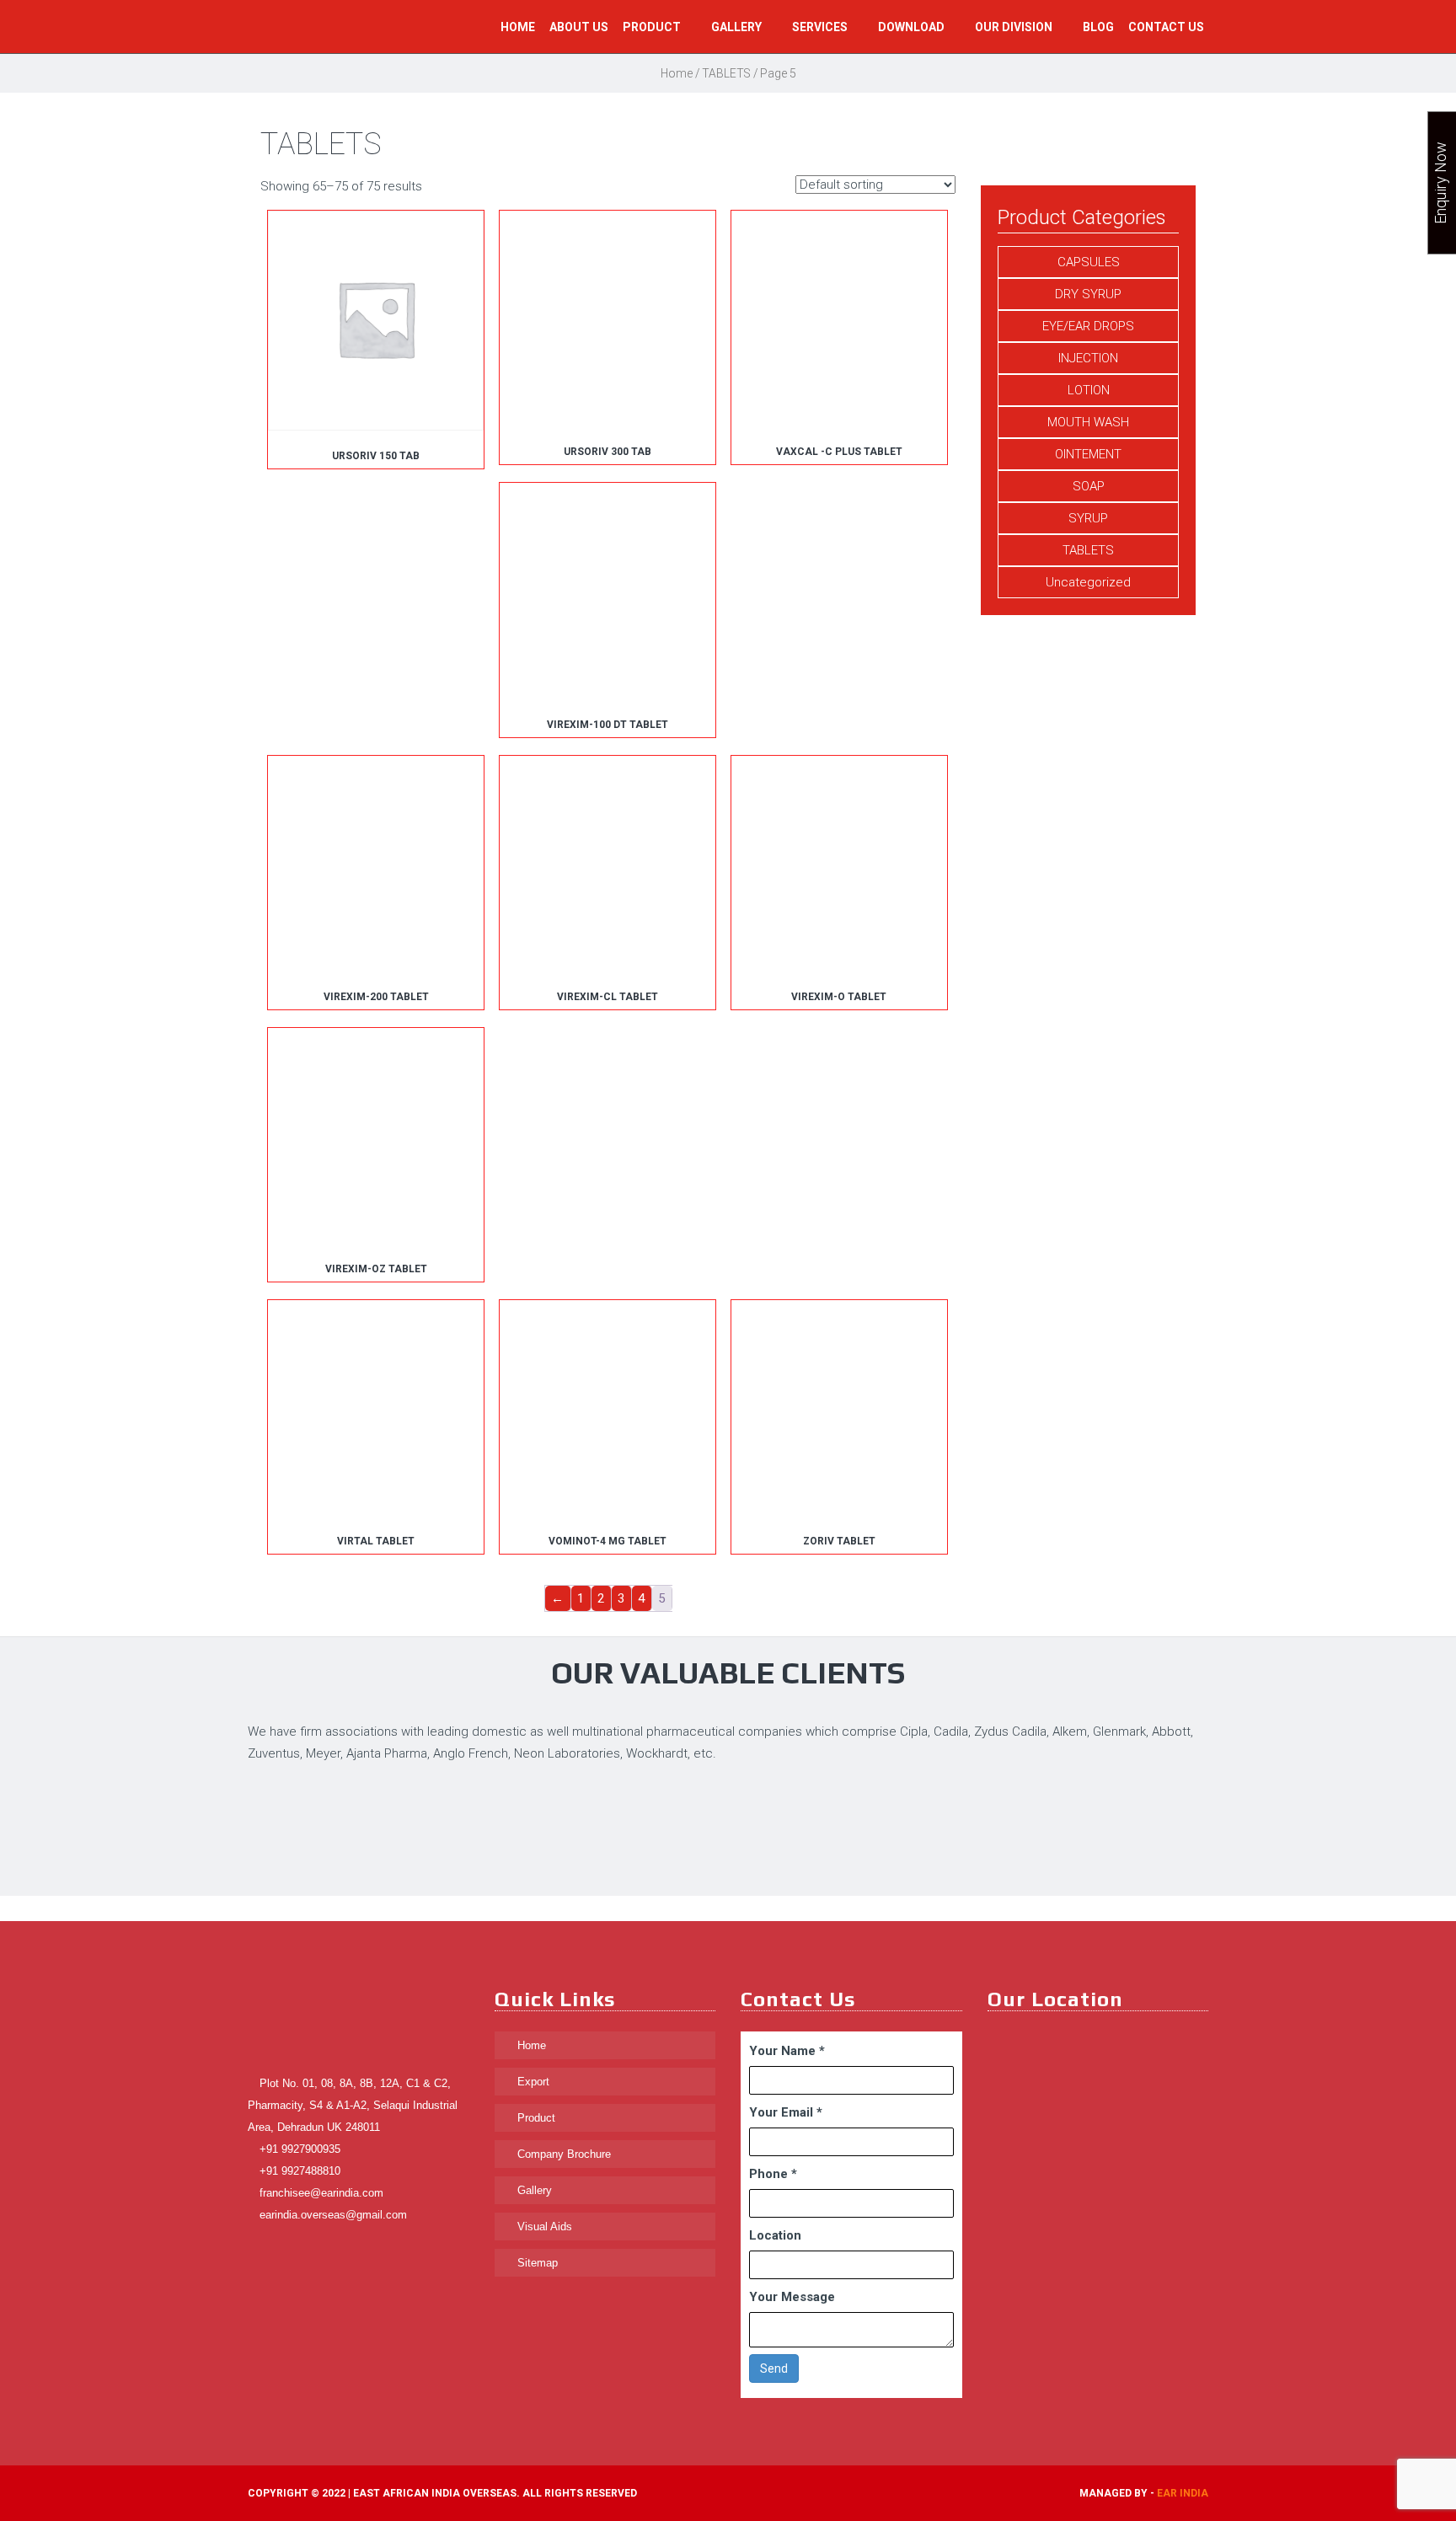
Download (913, 27)
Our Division (1015, 27)
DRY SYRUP (1088, 294)
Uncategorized (1088, 582)
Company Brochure (562, 2154)
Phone (773, 2174)
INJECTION (1088, 358)
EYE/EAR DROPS (1088, 326)
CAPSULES (1089, 262)
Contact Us (1166, 27)
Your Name (787, 2051)
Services (821, 27)
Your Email (786, 2112)
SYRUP (1088, 518)
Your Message (792, 2297)
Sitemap (536, 2263)
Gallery (738, 27)
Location (775, 2235)
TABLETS (726, 73)
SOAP (1089, 486)
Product (653, 27)
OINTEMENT (1088, 454)
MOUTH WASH (1088, 422)
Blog (1098, 27)
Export (532, 2082)
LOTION (1089, 390)
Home (518, 27)
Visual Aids (543, 2227)
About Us (579, 27)
